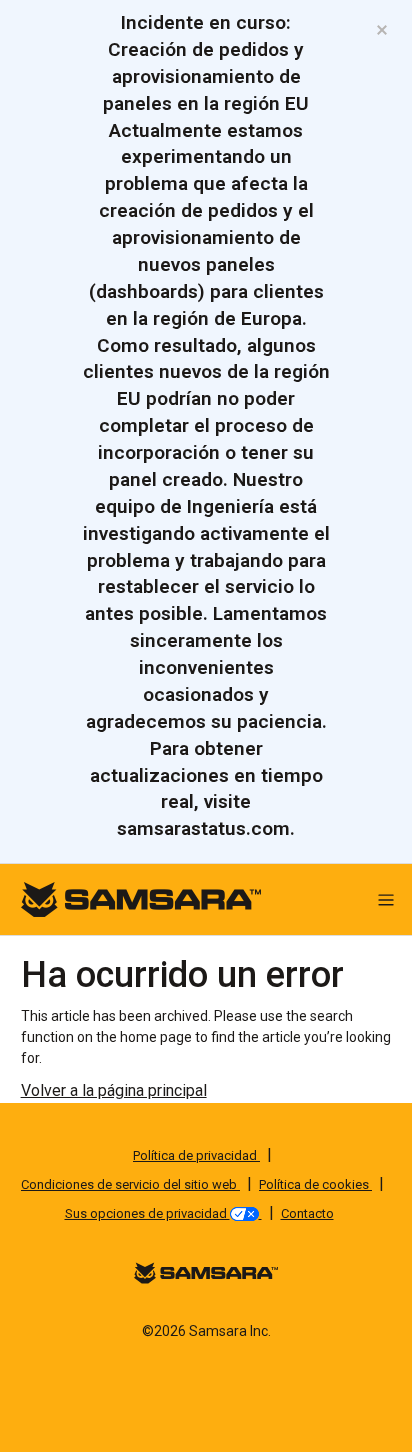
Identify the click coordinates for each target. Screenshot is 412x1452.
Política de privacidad (196, 1155)
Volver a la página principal (114, 1090)
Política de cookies (315, 1184)
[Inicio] (141, 898)
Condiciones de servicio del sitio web (130, 1184)
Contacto (307, 1213)
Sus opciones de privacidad (147, 1213)
